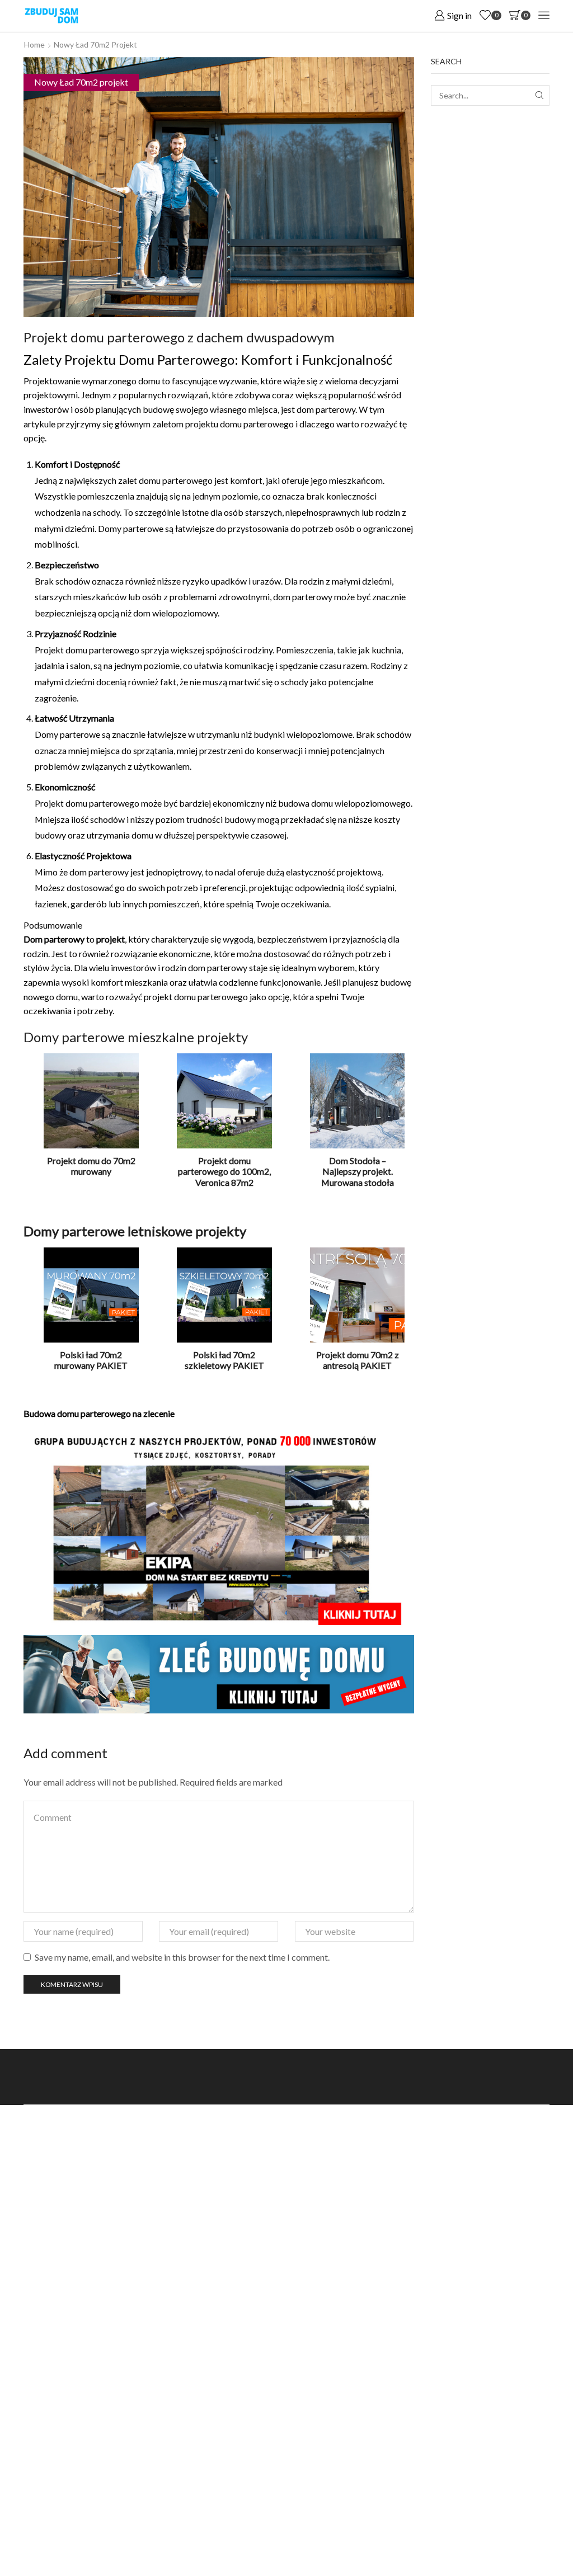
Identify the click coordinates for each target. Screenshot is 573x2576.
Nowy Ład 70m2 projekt (95, 44)
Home (34, 44)
